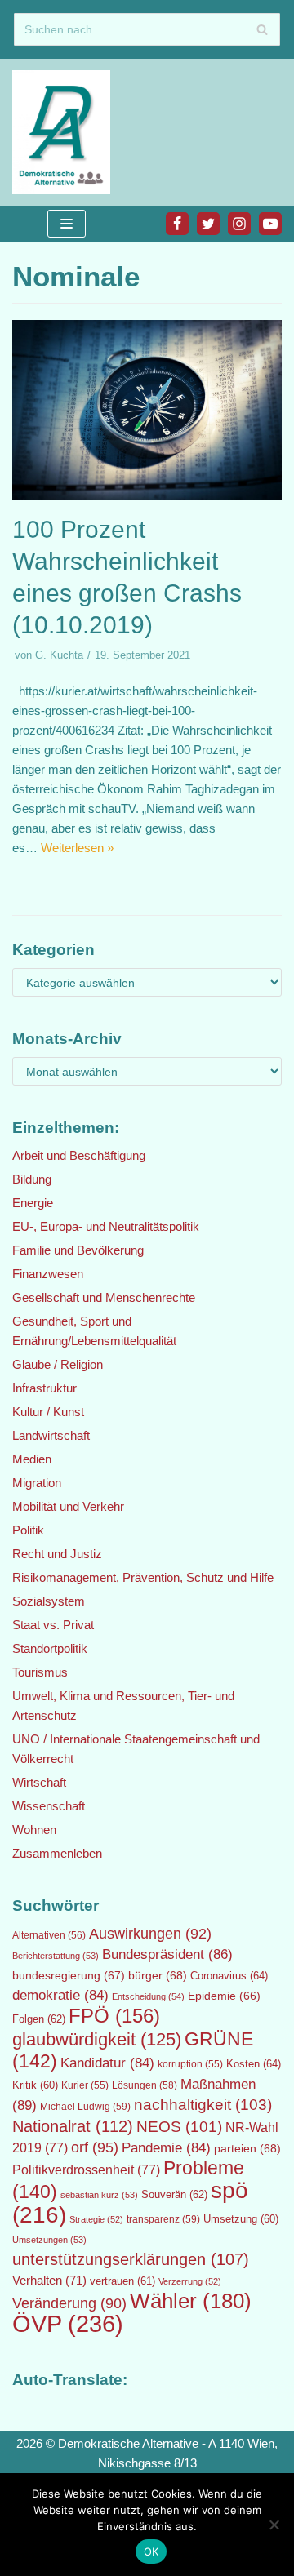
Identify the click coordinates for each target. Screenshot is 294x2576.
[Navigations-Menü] (67, 224)
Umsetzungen (49, 2240)
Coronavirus (229, 1976)
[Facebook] (177, 224)
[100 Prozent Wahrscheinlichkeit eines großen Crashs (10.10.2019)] (147, 495)
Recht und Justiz (57, 1554)
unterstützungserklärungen (131, 2259)
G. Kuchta (59, 655)
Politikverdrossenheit (86, 2170)
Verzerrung (190, 2281)
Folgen (39, 2019)
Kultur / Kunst (48, 1412)
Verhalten (49, 2281)
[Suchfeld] (262, 29)
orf (95, 2147)
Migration (37, 1483)
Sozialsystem (49, 1601)
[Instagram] (239, 224)
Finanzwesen (48, 1274)
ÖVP (68, 2323)
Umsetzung (241, 2219)
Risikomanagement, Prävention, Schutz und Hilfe (143, 1577)
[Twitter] (208, 224)
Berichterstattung (56, 1956)
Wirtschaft (39, 1782)
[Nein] (274, 2525)
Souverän (174, 2194)
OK (151, 2552)
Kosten (254, 2064)
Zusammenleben (57, 1853)
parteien (247, 2148)
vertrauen (122, 2281)
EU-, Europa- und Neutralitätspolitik (106, 1226)
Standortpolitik (50, 1648)
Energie (33, 1203)
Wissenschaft (49, 1806)
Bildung (32, 1179)
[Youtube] (270, 224)
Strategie (96, 2219)
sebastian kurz (99, 2195)
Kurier (85, 2085)
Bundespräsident (167, 1954)
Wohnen (34, 1830)
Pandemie (166, 2148)
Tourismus (40, 1672)
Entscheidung (148, 1996)
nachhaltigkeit (203, 2105)
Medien (32, 1459)
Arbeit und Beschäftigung (79, 1155)
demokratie (60, 1995)
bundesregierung (69, 1975)
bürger (158, 1975)
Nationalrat (73, 2126)
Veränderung (69, 2303)
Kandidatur (107, 2063)
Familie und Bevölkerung (78, 1250)
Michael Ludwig (85, 2107)
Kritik (35, 2085)
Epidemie (224, 1996)
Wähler (191, 2301)
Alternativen (49, 1935)
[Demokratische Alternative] (65, 132)
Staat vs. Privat (53, 1625)
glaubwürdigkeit (97, 2039)
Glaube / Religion (58, 1364)
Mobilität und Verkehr (68, 1506)
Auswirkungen (150, 1934)
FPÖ (114, 2016)
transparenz (163, 2219)
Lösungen (145, 2085)
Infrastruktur (45, 1388)
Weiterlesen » (77, 848)
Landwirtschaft (51, 1435)
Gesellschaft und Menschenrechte (104, 1297)
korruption (190, 2064)
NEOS (179, 2127)
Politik (28, 1530)
